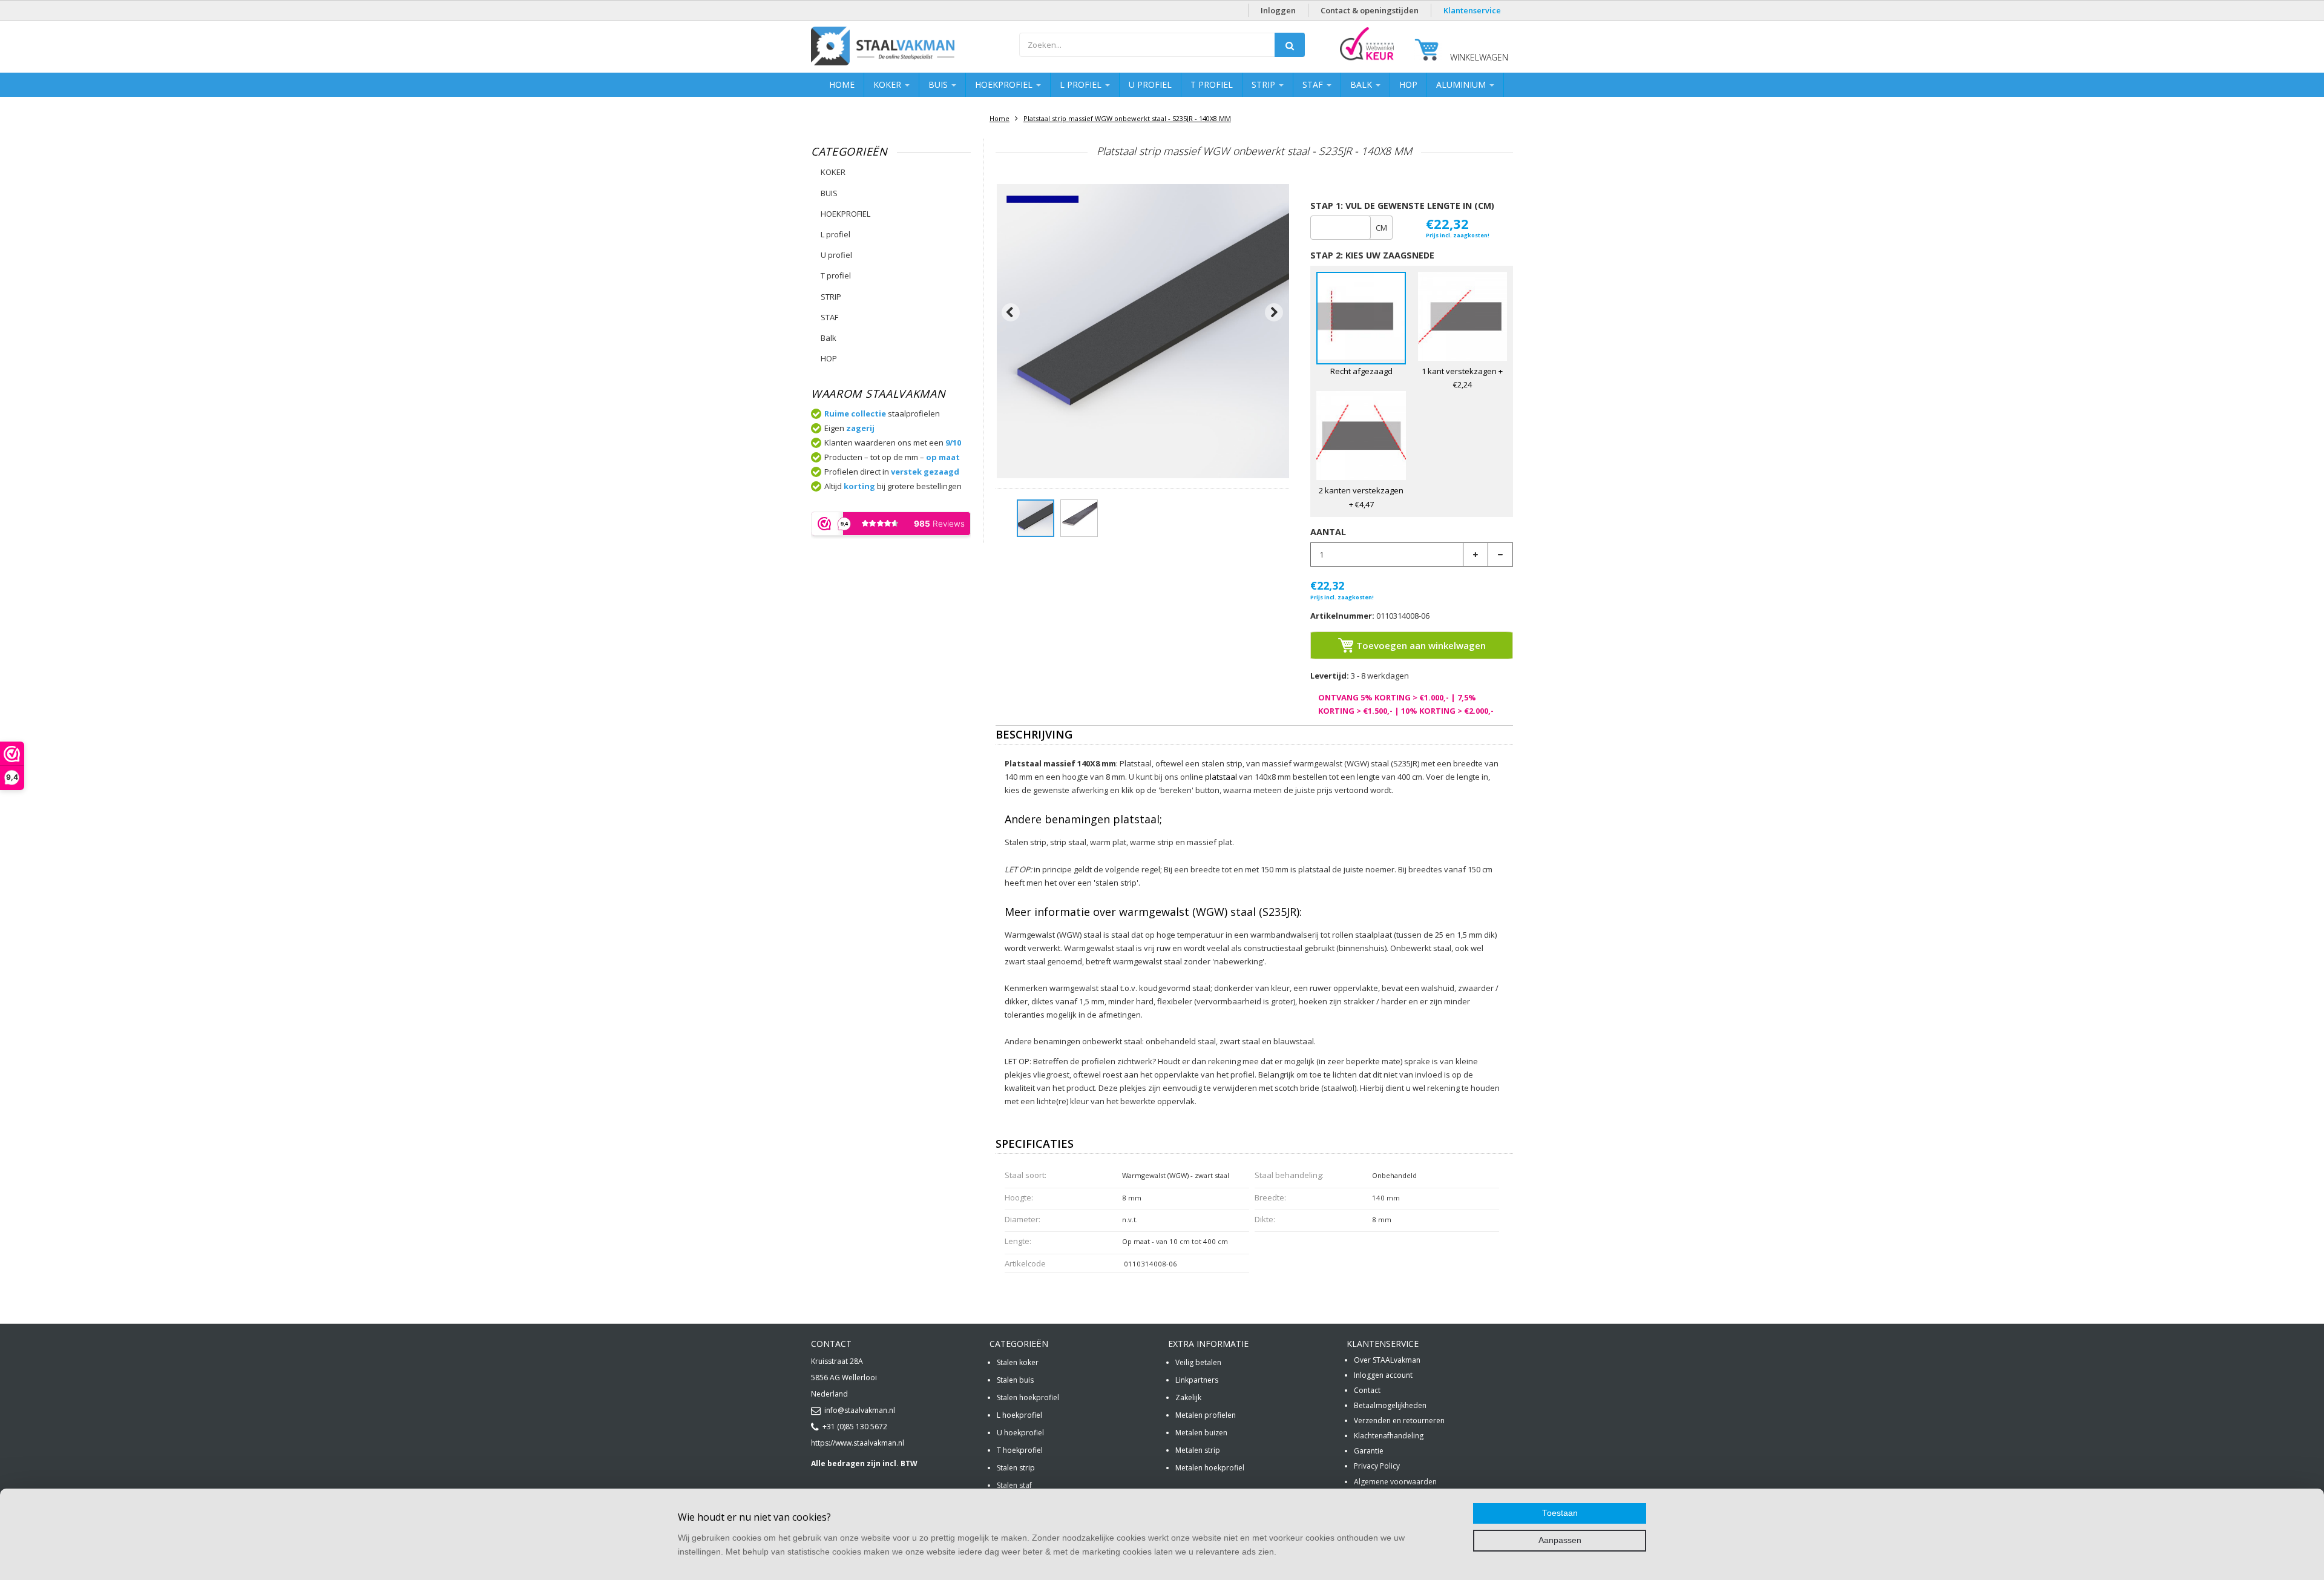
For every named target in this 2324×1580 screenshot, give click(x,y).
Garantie (1369, 1451)
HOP (1408, 84)
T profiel (1212, 84)
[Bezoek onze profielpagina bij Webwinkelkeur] (1367, 60)
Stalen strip (1016, 1468)
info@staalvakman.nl (860, 1410)
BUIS (939, 84)
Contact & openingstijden (1370, 10)
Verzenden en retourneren (1399, 1420)
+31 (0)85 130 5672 (855, 1427)
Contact (1367, 1390)
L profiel (1082, 84)
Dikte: (1265, 1219)
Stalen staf (1014, 1485)
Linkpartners (1197, 1380)
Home (842, 84)
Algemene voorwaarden (1395, 1482)
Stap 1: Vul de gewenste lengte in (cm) (1402, 206)
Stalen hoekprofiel (1028, 1397)
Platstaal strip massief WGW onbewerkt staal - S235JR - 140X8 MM (1127, 118)
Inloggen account (1383, 1375)
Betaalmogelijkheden (1390, 1405)
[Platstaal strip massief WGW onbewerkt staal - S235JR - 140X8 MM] (1036, 518)
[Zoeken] (1290, 45)
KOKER (888, 84)
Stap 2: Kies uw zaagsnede (1372, 255)
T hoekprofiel (1020, 1450)
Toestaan (1560, 1513)
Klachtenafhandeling (1389, 1436)
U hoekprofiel (1020, 1433)
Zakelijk (1188, 1397)
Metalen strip (1198, 1450)
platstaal (1221, 777)
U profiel (1150, 84)
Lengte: (1018, 1241)
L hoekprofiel (1019, 1415)
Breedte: (1270, 1197)
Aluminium (1462, 84)
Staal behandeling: (1289, 1175)
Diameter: (1022, 1219)
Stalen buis (1015, 1380)
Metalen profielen (1206, 1415)
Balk (1362, 84)
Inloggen (1278, 10)
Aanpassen (1560, 1540)
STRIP (1265, 84)
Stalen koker (1018, 1362)
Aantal (1328, 532)
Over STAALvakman (1387, 1360)
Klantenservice (1472, 10)
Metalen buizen (1201, 1433)
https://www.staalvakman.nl (858, 1443)
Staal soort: (1026, 1175)
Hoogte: (1019, 1197)
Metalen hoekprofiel (1210, 1468)
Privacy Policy (1377, 1466)
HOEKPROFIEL (1005, 84)
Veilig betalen (1198, 1362)
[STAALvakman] (909, 48)
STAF (1314, 84)
